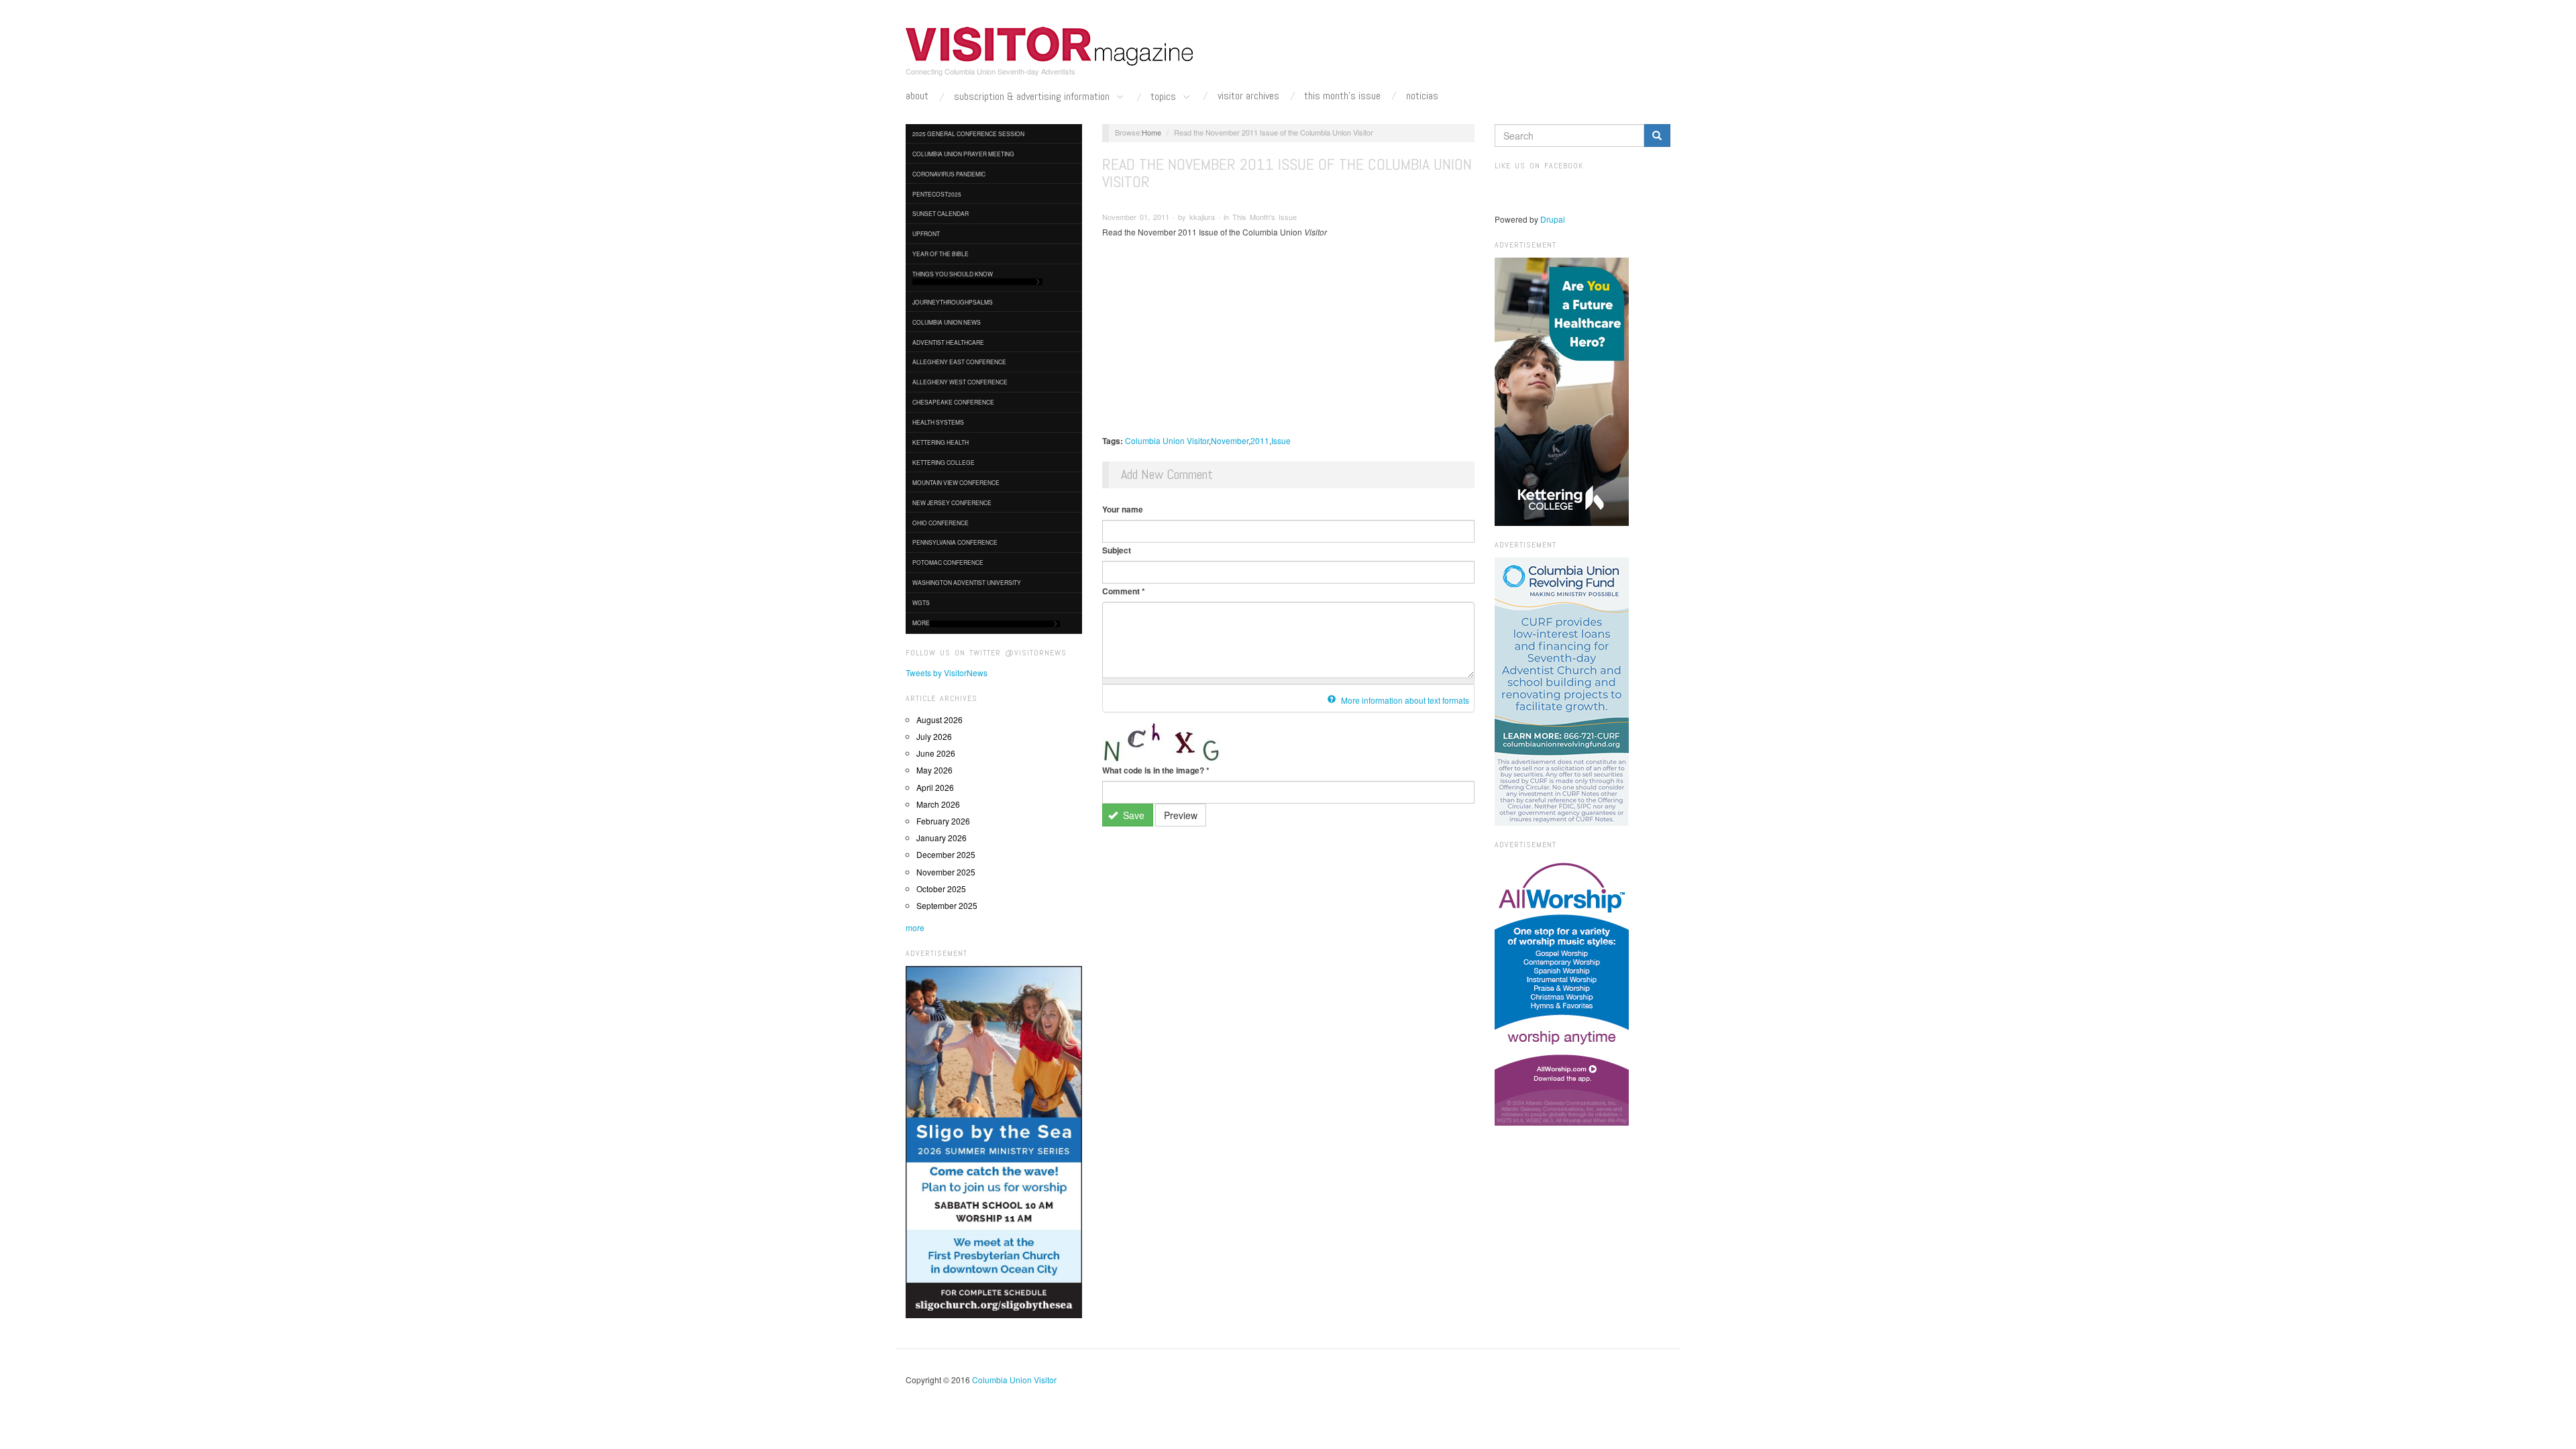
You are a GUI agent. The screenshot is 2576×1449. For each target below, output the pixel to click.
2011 (1260, 440)
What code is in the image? (1156, 770)
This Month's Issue (1342, 96)
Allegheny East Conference (959, 362)
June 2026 (936, 753)
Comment (1124, 591)
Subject (1117, 550)
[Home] (1050, 46)
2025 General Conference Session (968, 133)
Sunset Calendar (941, 213)
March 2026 (938, 804)
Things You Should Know (953, 274)
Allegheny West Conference (960, 382)
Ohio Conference (941, 523)
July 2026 (934, 736)
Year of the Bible (941, 254)
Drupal (1553, 219)
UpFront (926, 233)
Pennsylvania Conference (955, 542)
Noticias (1422, 96)
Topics (1165, 97)
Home (1151, 132)
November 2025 (946, 872)
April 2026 (935, 787)
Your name (1123, 509)
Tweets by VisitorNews (947, 673)
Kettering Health (941, 442)
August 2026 (940, 719)
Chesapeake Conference (953, 402)
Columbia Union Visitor (1167, 440)
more (915, 927)
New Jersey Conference (952, 502)
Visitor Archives (1248, 96)
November (1230, 440)
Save (1132, 815)
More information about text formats (1404, 700)
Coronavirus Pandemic (949, 174)
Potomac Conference (948, 562)
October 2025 (941, 889)
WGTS (921, 602)
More (921, 623)
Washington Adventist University (967, 582)
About (917, 96)
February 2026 (943, 821)
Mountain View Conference (956, 482)
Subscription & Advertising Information (1033, 97)
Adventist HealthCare (948, 342)
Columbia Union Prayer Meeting (963, 154)
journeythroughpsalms (953, 302)
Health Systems (938, 422)
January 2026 (942, 838)
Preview (1181, 815)
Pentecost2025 (937, 194)
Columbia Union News (947, 322)
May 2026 (934, 770)
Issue (1281, 440)
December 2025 (946, 854)
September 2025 (947, 905)
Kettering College (944, 462)
